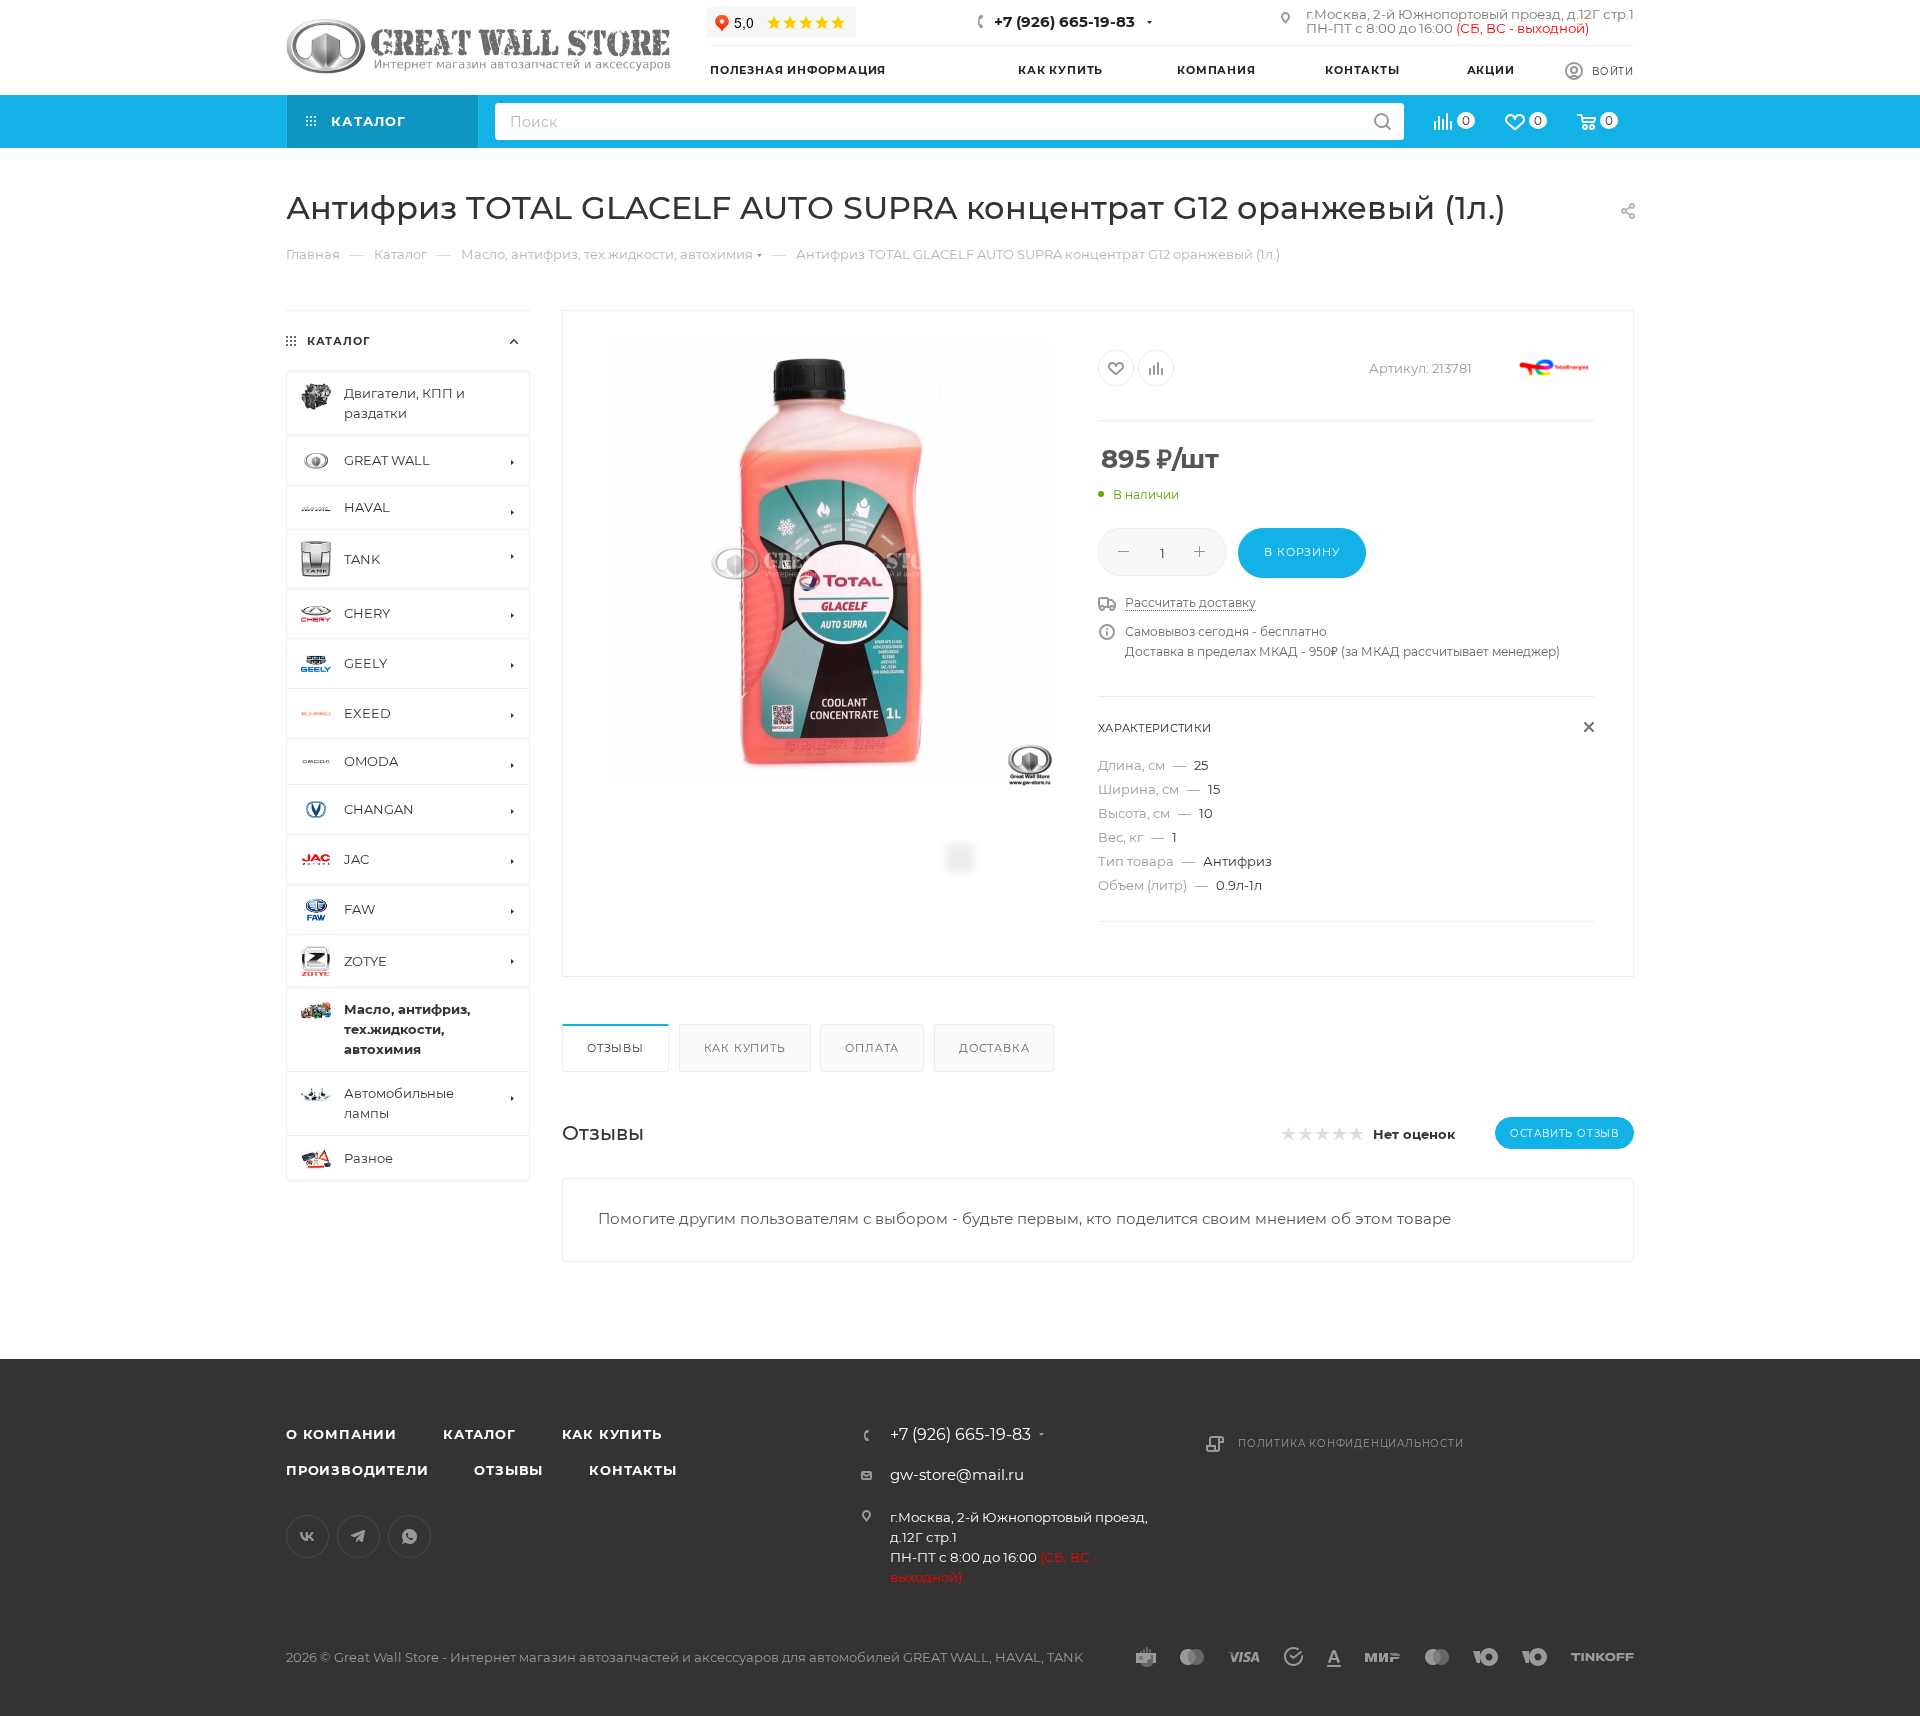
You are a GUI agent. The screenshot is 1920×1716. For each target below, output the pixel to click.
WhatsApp (409, 1536)
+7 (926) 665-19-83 (1064, 21)
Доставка (994, 1048)
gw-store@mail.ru (957, 1474)
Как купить (745, 1048)
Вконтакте (307, 1536)
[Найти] (1382, 121)
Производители (357, 1470)
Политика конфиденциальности (1351, 1443)
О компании (341, 1434)
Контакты (632, 1470)
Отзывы (615, 1048)
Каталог (479, 1434)
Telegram (358, 1536)
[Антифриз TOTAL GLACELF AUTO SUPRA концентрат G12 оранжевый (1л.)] (831, 563)
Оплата (872, 1048)
